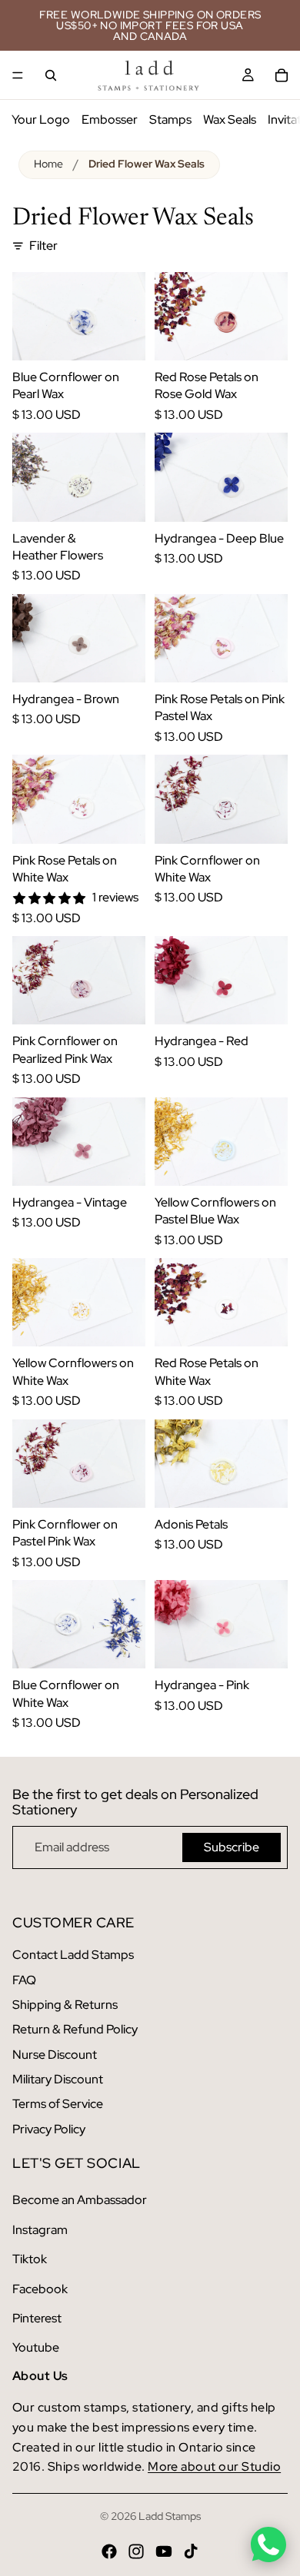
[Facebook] (109, 2551)
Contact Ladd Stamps (73, 1955)
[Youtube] (164, 2551)
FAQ (24, 1980)
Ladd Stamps (170, 2516)
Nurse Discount (55, 2055)
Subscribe (232, 1847)
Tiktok (30, 2259)
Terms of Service (58, 2104)
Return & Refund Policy (75, 2029)
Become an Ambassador (80, 2200)
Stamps (170, 120)
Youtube (36, 2347)
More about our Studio (214, 2466)
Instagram (40, 2230)
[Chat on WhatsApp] (268, 2544)
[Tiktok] (191, 2551)
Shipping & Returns (65, 2005)
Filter (43, 246)
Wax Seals (230, 120)
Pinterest (37, 2318)
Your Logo (41, 120)
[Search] (51, 75)
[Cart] (282, 75)
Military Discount (58, 2079)
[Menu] (18, 75)
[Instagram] (136, 2551)
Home (48, 164)
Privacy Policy (49, 2129)
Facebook (40, 2289)
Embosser (110, 120)
